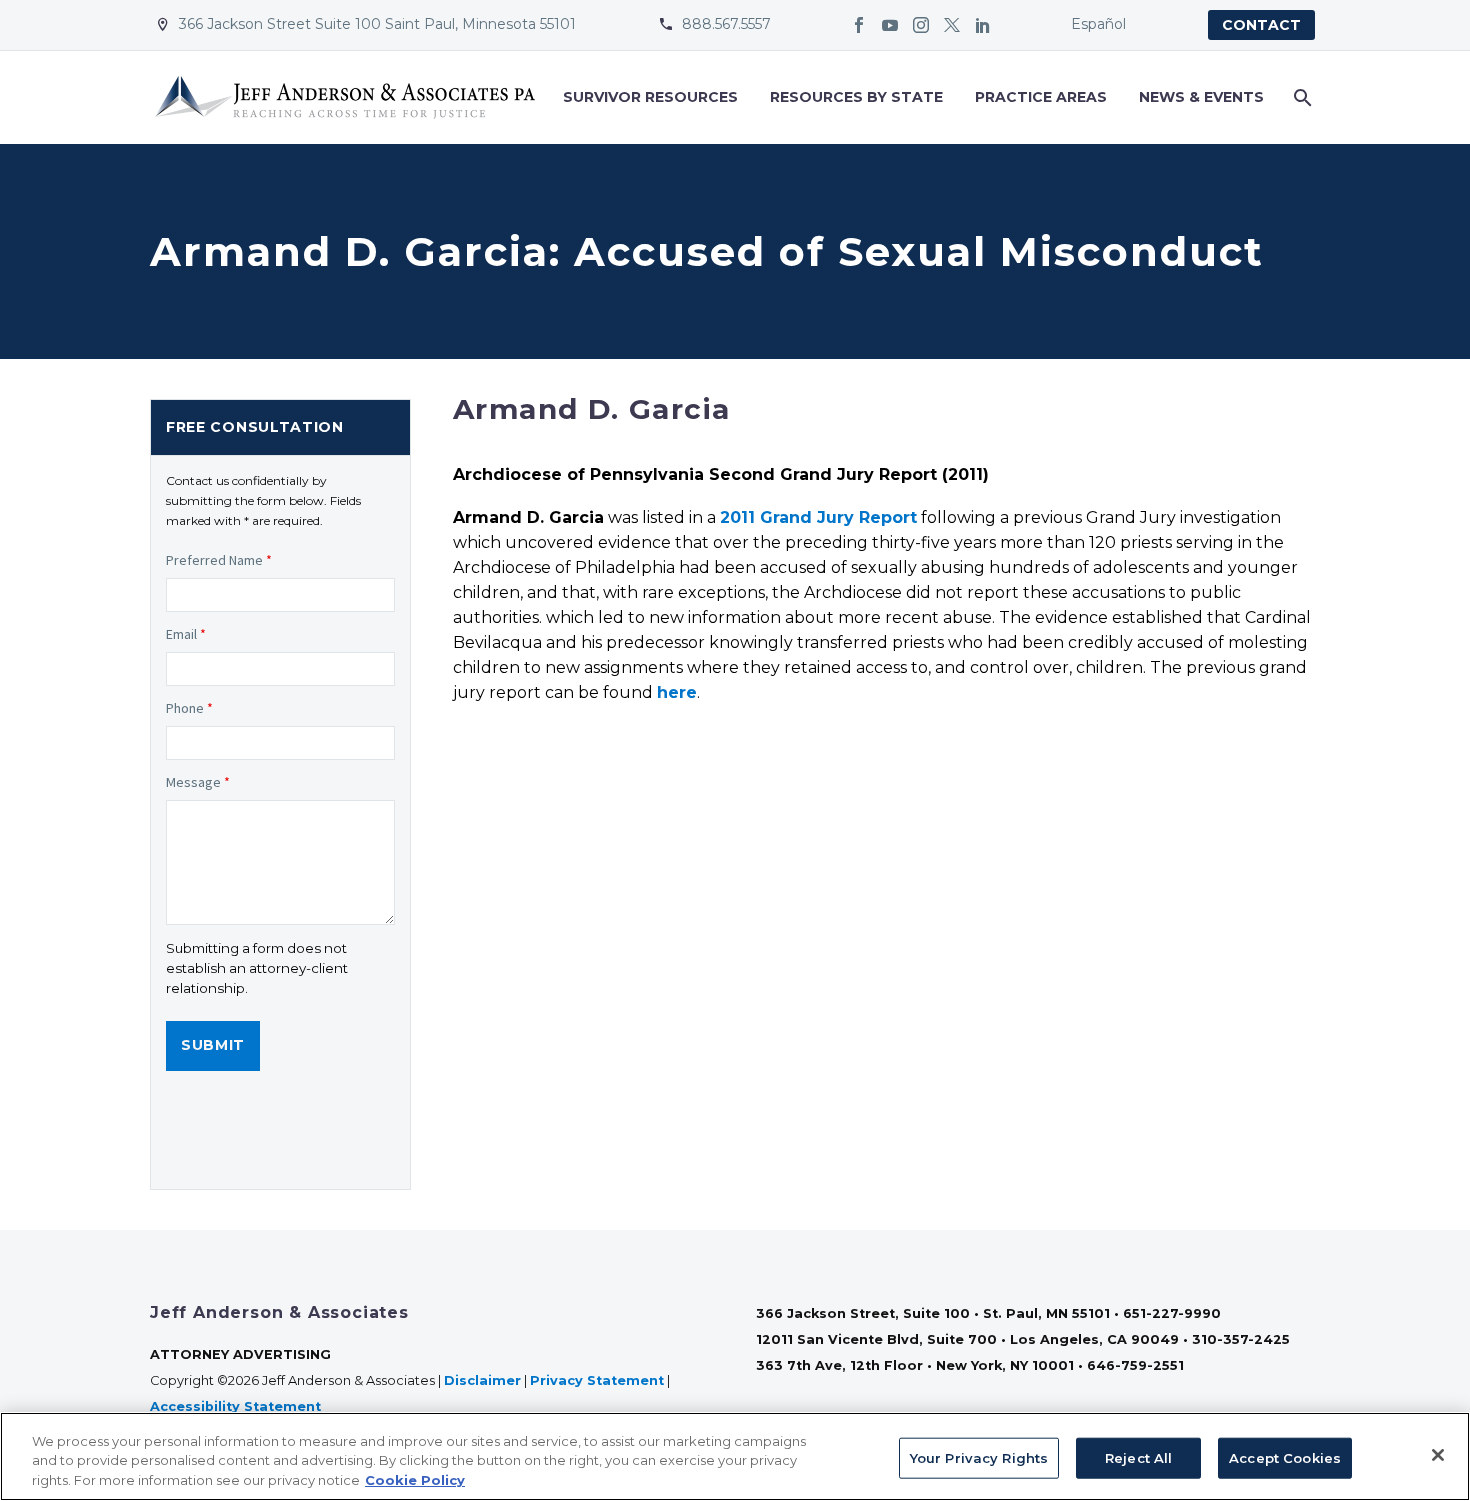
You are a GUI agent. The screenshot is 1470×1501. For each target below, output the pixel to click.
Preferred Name (219, 560)
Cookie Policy (415, 1480)
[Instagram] (921, 25)
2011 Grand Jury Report (818, 517)
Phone (189, 708)
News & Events (1201, 97)
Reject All (1138, 1457)
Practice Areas (1041, 97)
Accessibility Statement (237, 1406)
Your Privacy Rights (979, 1457)
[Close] (1438, 1455)
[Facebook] (859, 25)
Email (186, 634)
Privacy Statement (597, 1380)
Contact (1261, 25)
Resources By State (856, 97)
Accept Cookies (1285, 1457)
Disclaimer (482, 1380)
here (677, 692)
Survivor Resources (650, 97)
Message (198, 782)
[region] (735, 1456)
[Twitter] (952, 25)
